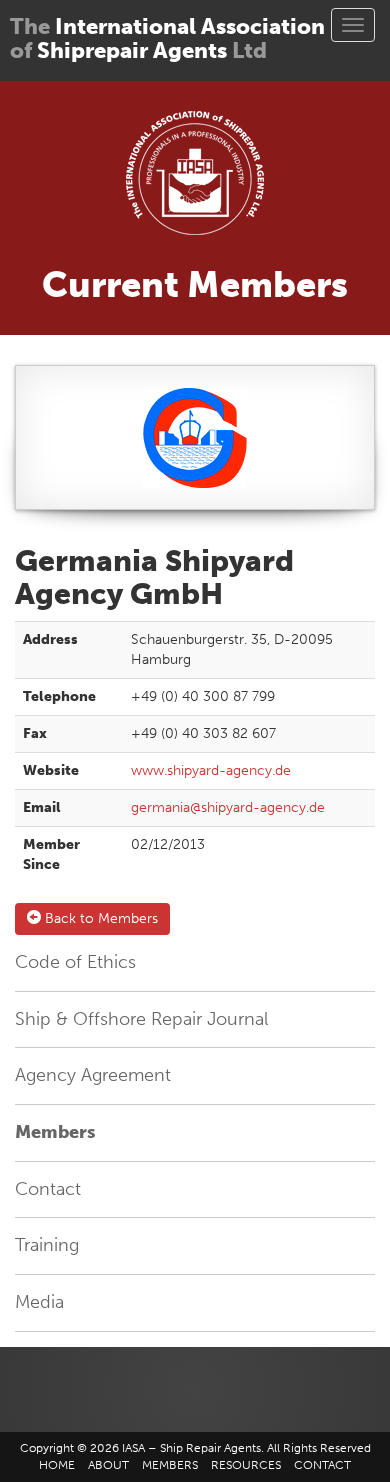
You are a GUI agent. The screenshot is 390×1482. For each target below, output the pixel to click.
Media (39, 1302)
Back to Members (99, 918)
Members (55, 1132)
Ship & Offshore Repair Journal (141, 1019)
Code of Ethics (75, 962)
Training (47, 1245)
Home (57, 1465)
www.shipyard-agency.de (211, 770)
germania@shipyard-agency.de (228, 807)
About (108, 1465)
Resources (246, 1465)
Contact (48, 1189)
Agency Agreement (93, 1075)
